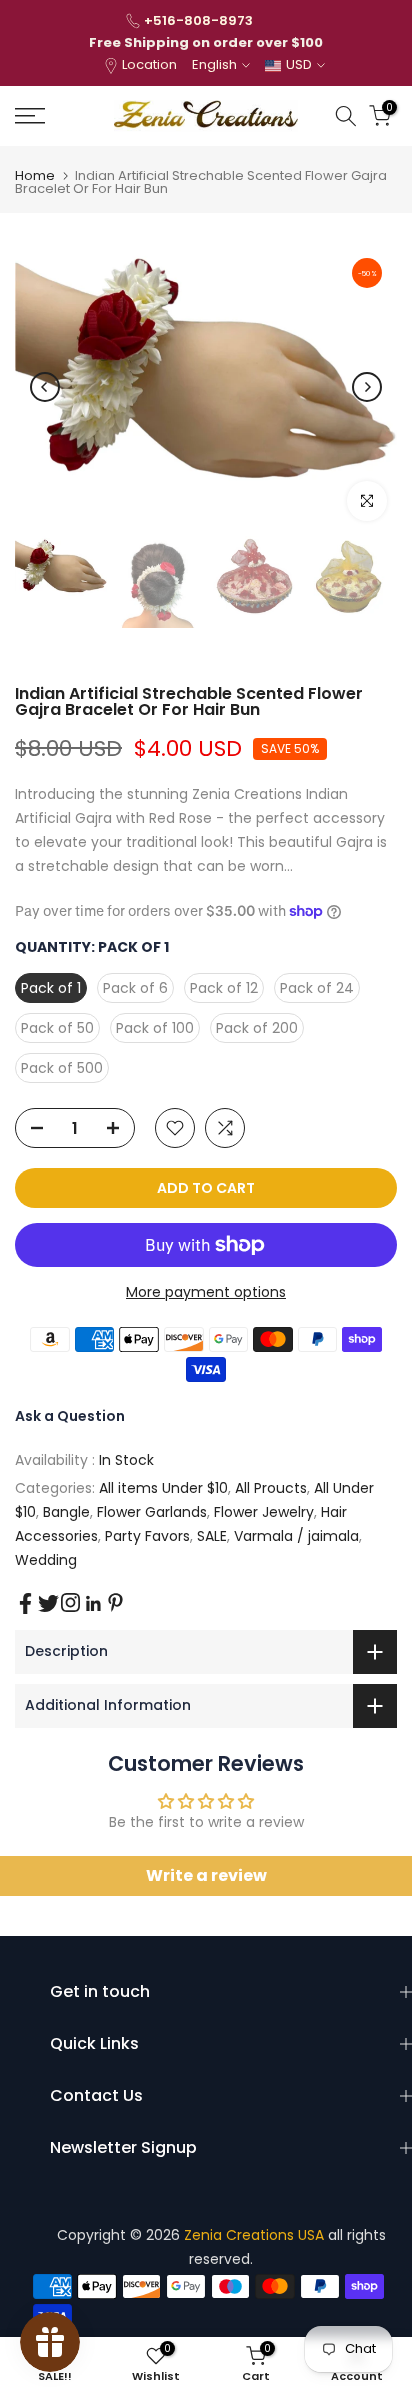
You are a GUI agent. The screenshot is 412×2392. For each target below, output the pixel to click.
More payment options (206, 1292)
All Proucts (271, 1488)
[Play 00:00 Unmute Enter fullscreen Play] (206, 387)
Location (149, 64)
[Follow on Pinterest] (115, 1602)
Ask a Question (70, 1416)
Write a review (206, 1875)
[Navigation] (57, 116)
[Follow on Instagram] (70, 1602)
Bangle (66, 1512)
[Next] (367, 387)
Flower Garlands (152, 1512)
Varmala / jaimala (296, 1536)
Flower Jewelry (264, 1512)
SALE (212, 1536)
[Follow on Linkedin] (93, 1604)
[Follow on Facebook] (25, 1603)
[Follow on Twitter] (48, 1603)
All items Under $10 (163, 1488)
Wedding (46, 1560)
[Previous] (45, 387)
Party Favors (147, 1536)
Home (35, 175)
